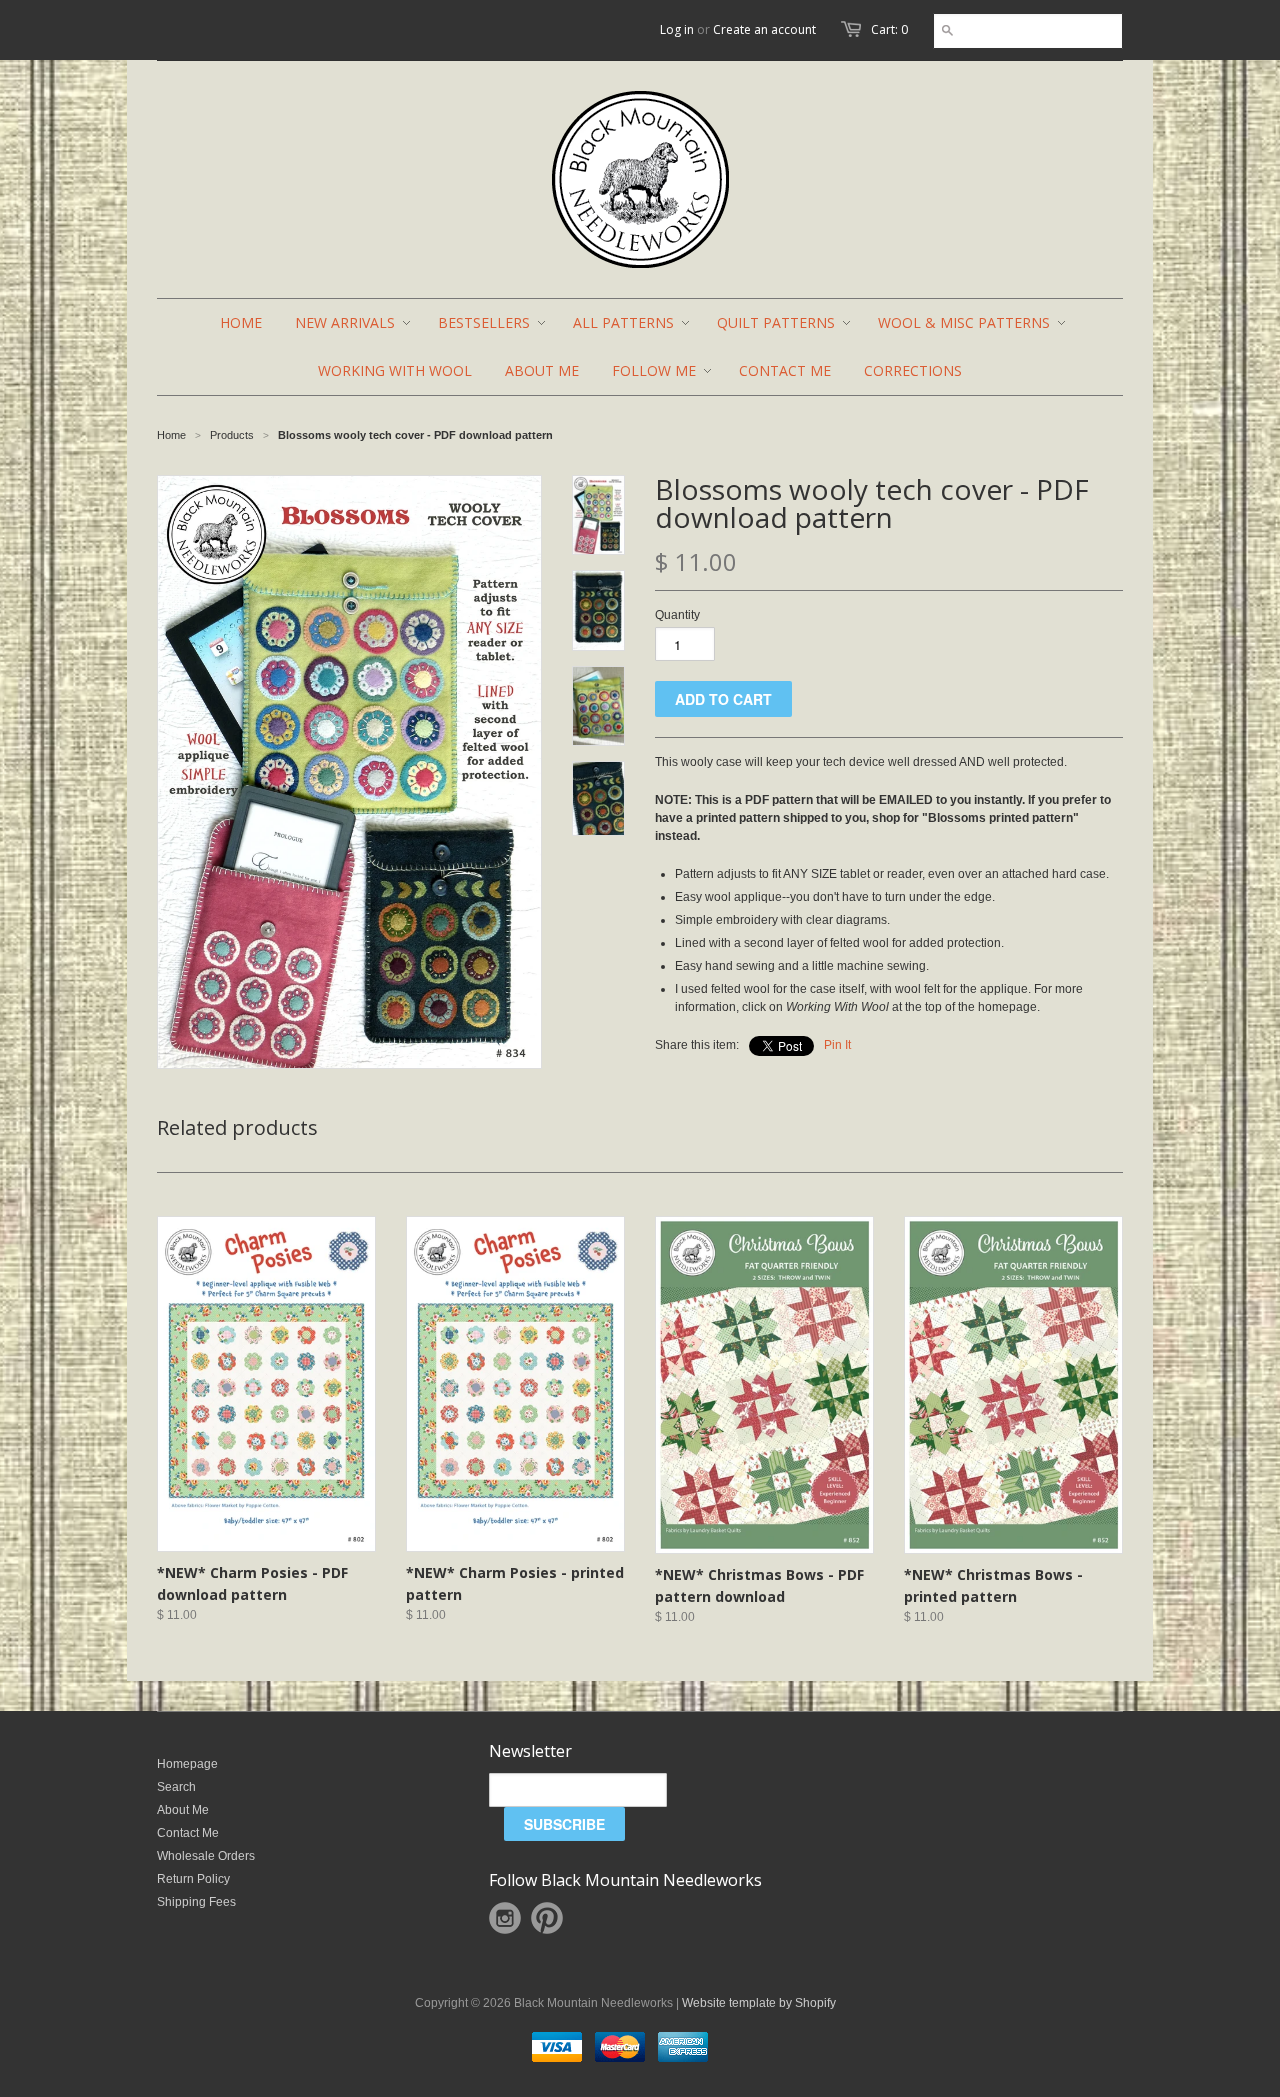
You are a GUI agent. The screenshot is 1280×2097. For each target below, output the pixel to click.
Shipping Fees (196, 1902)
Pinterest (547, 1918)
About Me (183, 1810)
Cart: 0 (889, 29)
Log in (677, 29)
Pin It (837, 1045)
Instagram (505, 1918)
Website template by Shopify (759, 2003)
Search (176, 1787)
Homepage (187, 1764)
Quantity (677, 615)
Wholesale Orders (206, 1856)
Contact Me (188, 1833)
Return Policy (193, 1879)
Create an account (764, 29)
